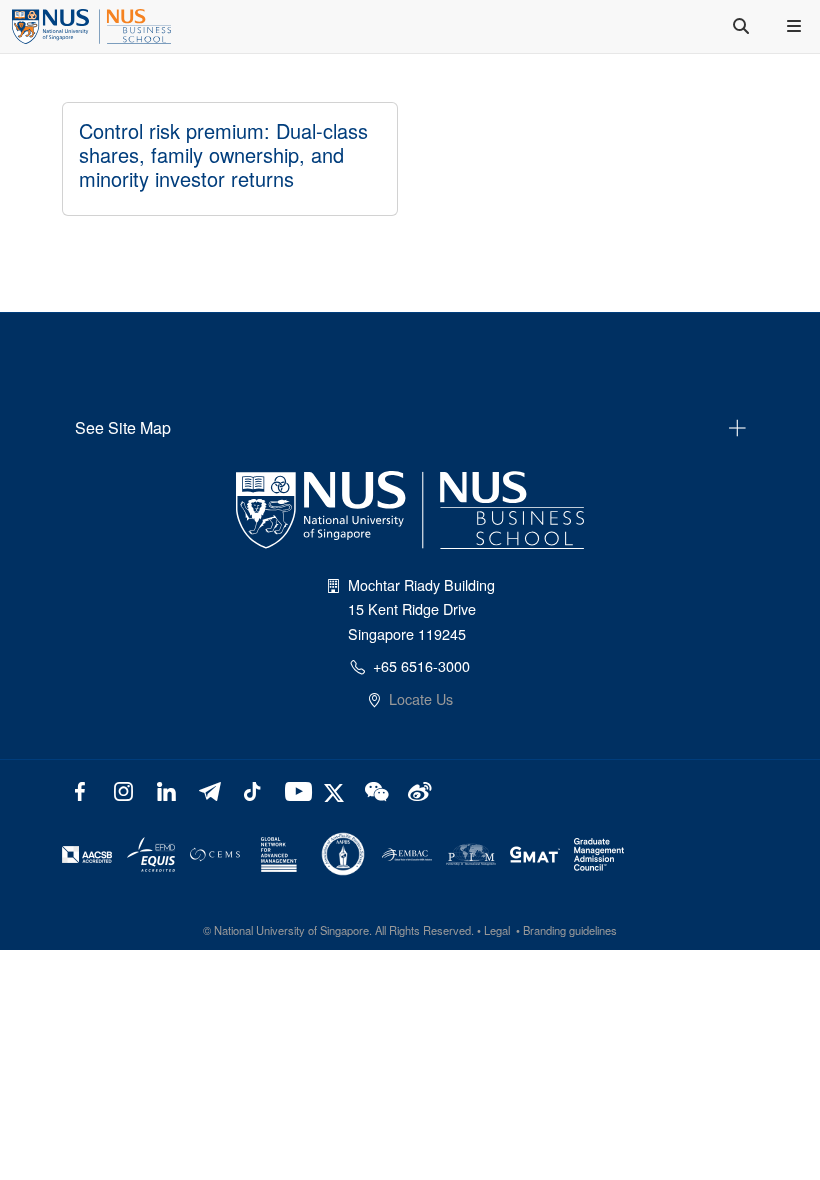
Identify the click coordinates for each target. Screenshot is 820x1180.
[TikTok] (251, 789)
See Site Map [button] (123, 427)
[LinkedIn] (166, 789)
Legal (497, 930)
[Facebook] (80, 789)
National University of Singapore (291, 930)
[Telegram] (209, 789)
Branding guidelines (570, 930)
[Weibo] (417, 789)
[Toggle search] (743, 26)
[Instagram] (123, 789)
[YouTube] (294, 789)
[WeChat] (374, 789)
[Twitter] (336, 789)
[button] (796, 26)
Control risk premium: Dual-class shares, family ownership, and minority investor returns (223, 154)
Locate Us (421, 698)
